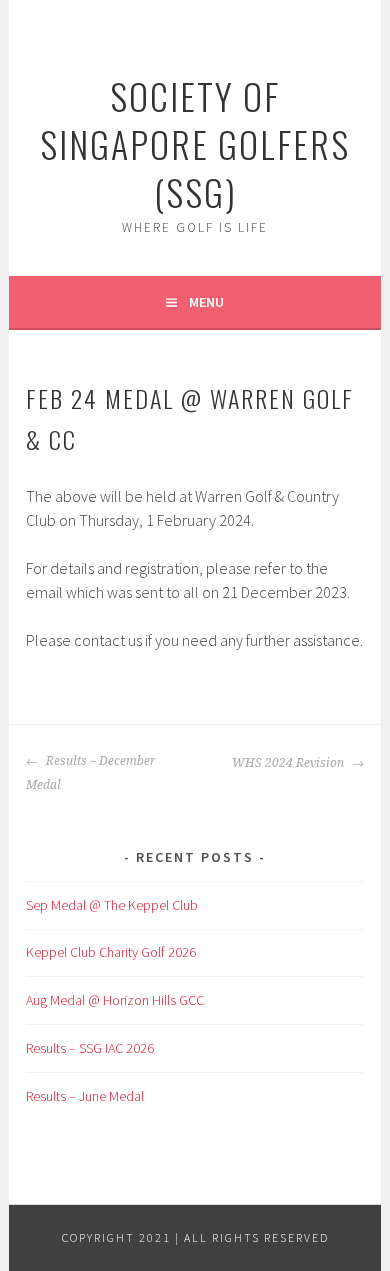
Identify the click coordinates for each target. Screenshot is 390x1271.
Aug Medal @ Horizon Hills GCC (115, 1000)
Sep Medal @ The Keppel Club (112, 905)
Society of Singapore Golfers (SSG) (195, 143)
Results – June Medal (85, 1096)
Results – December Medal (91, 773)
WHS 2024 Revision (289, 763)
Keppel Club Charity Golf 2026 (111, 952)
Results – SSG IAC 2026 (90, 1048)
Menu (206, 302)
